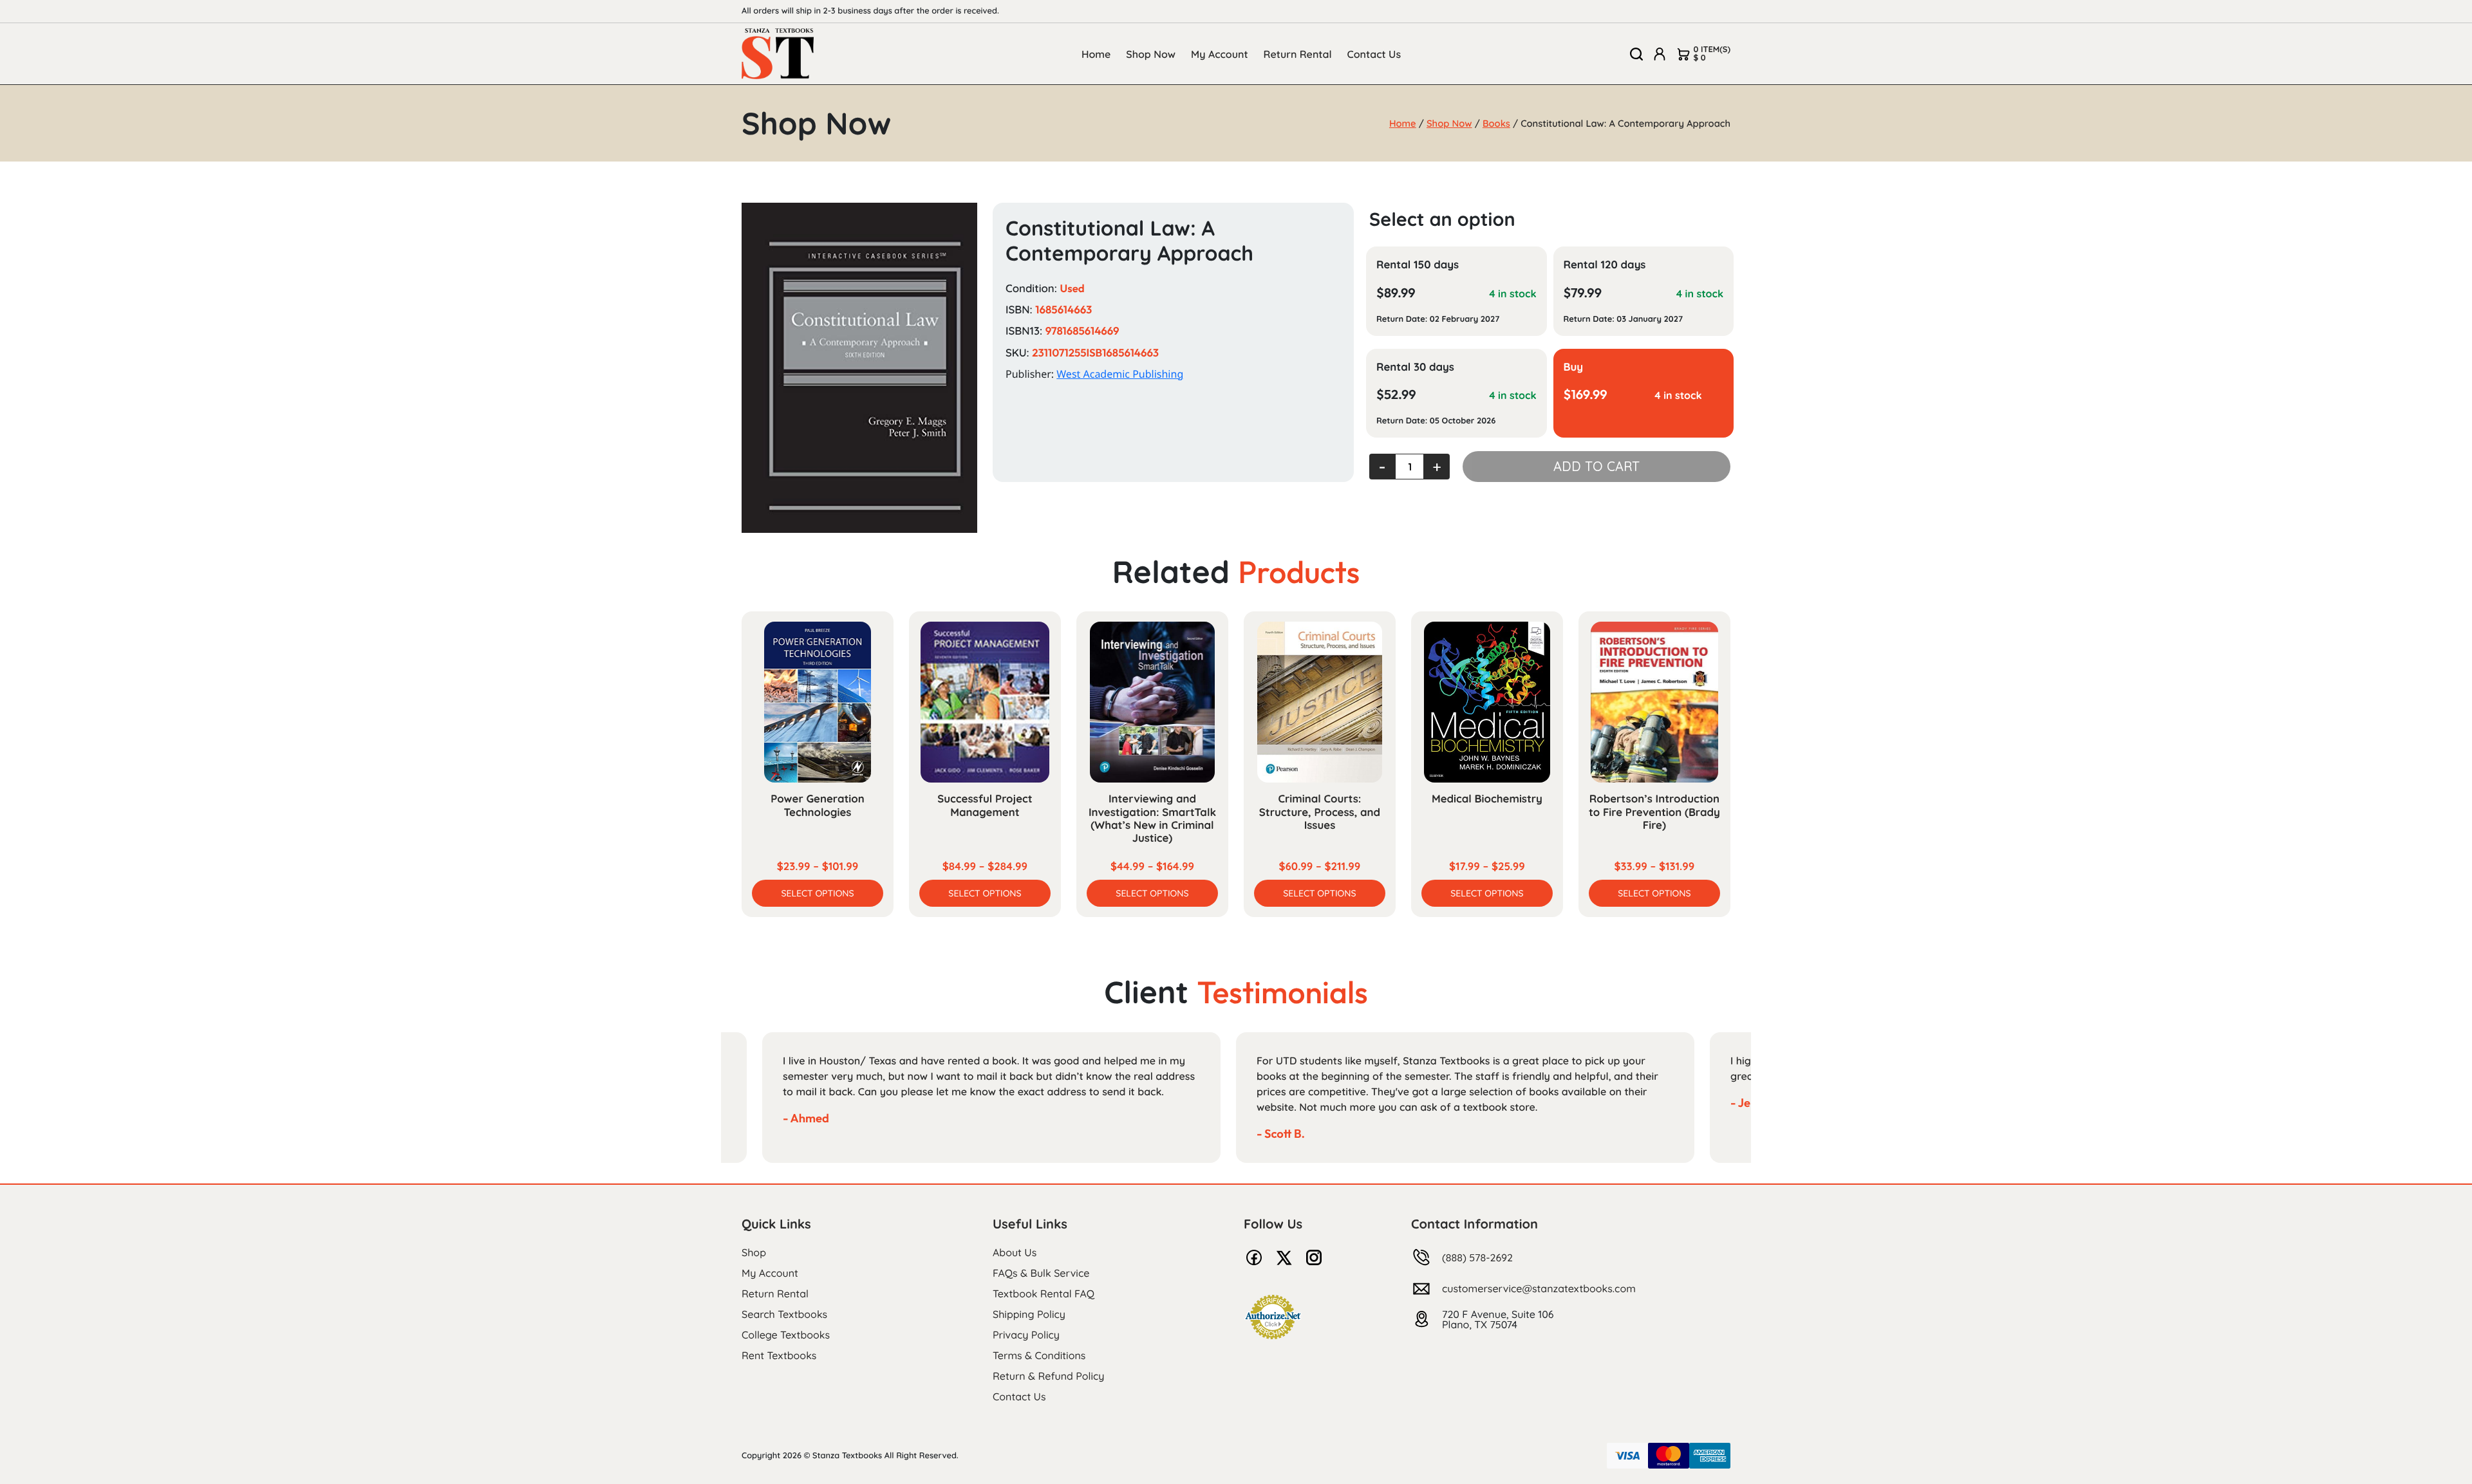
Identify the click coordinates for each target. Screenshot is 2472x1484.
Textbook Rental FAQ (1044, 1294)
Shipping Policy (1029, 1314)
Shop (754, 1252)
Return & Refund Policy (1048, 1376)
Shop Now (1151, 54)
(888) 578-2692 (1477, 1257)
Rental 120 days (1605, 265)
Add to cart (1596, 466)
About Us (1015, 1252)
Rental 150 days (1418, 265)
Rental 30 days (1415, 367)
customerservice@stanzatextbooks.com (1539, 1288)
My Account (1220, 54)
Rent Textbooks (779, 1355)
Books (1496, 123)
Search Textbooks (784, 1314)
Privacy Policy (1026, 1335)
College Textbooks (786, 1335)
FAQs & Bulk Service (1041, 1273)
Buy (1574, 367)
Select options (817, 893)
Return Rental (1298, 54)
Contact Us (1374, 54)
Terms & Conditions (1039, 1355)
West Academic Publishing (1120, 374)
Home (1096, 54)
